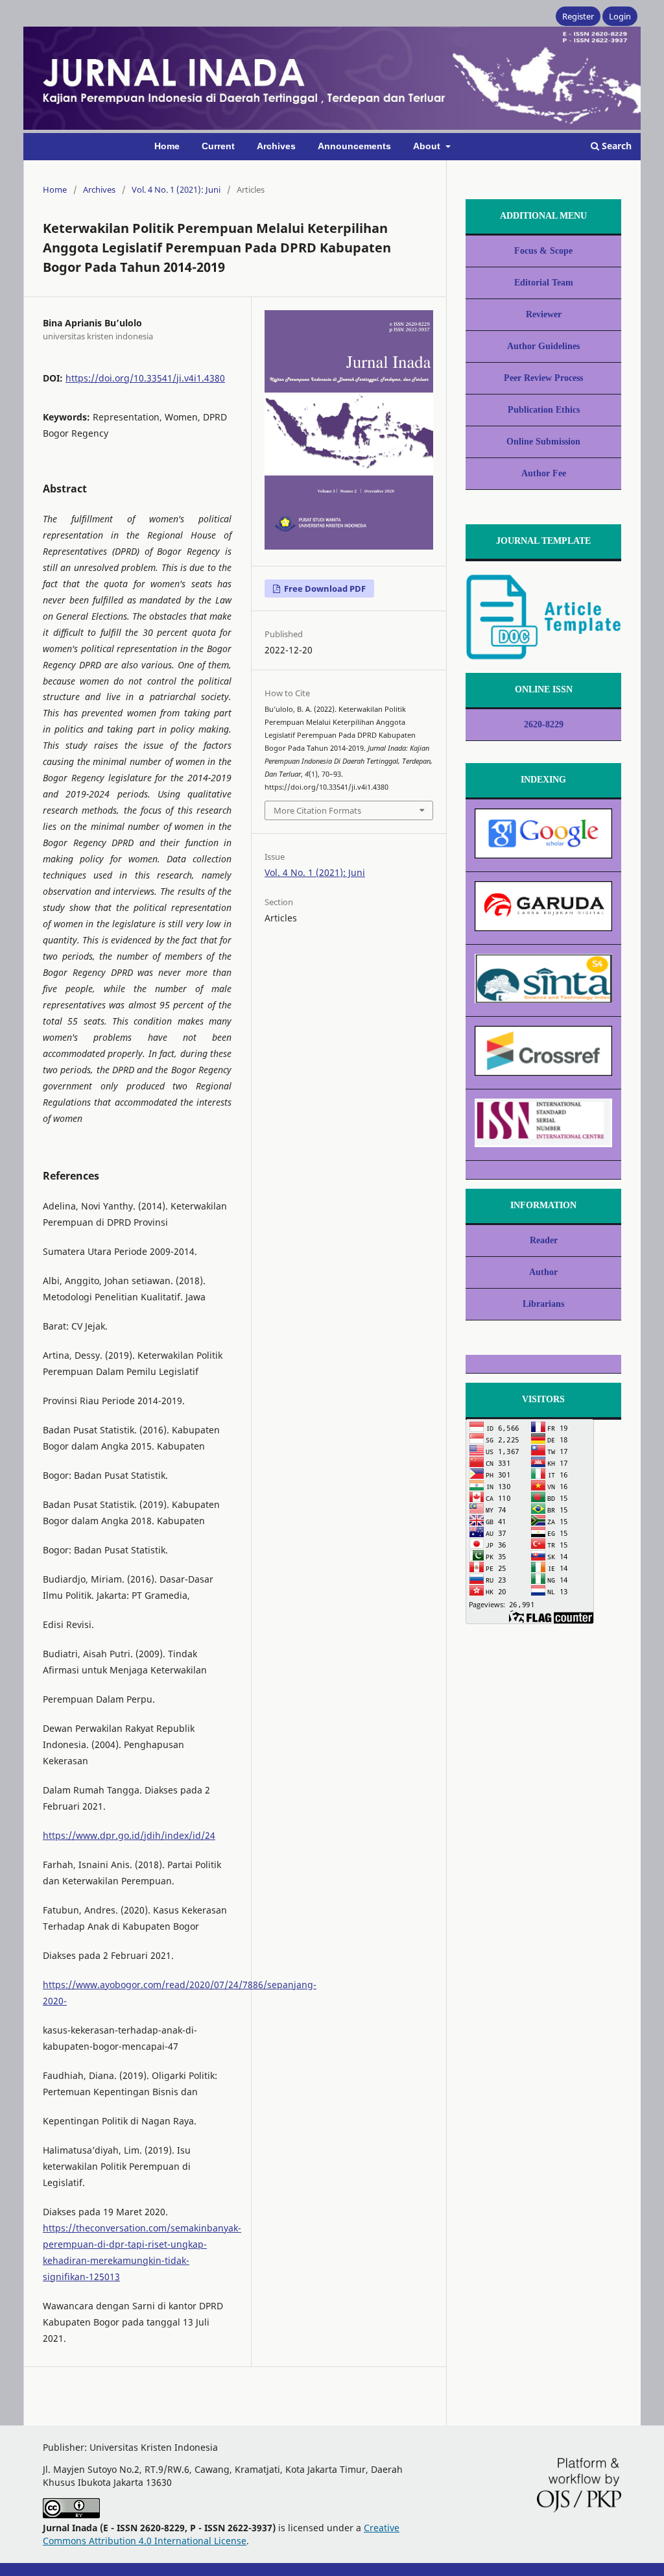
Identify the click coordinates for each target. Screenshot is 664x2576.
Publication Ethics (544, 410)
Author (543, 1272)
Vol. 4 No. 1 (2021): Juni (176, 189)
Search (615, 146)
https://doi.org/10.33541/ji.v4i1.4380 (145, 378)
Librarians (543, 1304)
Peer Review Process (543, 378)
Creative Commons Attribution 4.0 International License (221, 2534)
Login (620, 16)
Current (218, 146)
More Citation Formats (317, 810)
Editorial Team (544, 283)
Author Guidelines (543, 346)
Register (578, 16)
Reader (544, 1240)
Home (167, 146)
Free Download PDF (324, 589)
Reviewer (544, 314)
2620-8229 (544, 724)
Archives (276, 146)
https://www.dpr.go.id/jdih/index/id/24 (129, 1835)
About (428, 146)
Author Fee (544, 473)
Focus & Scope (543, 251)
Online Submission (543, 442)
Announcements (354, 146)
